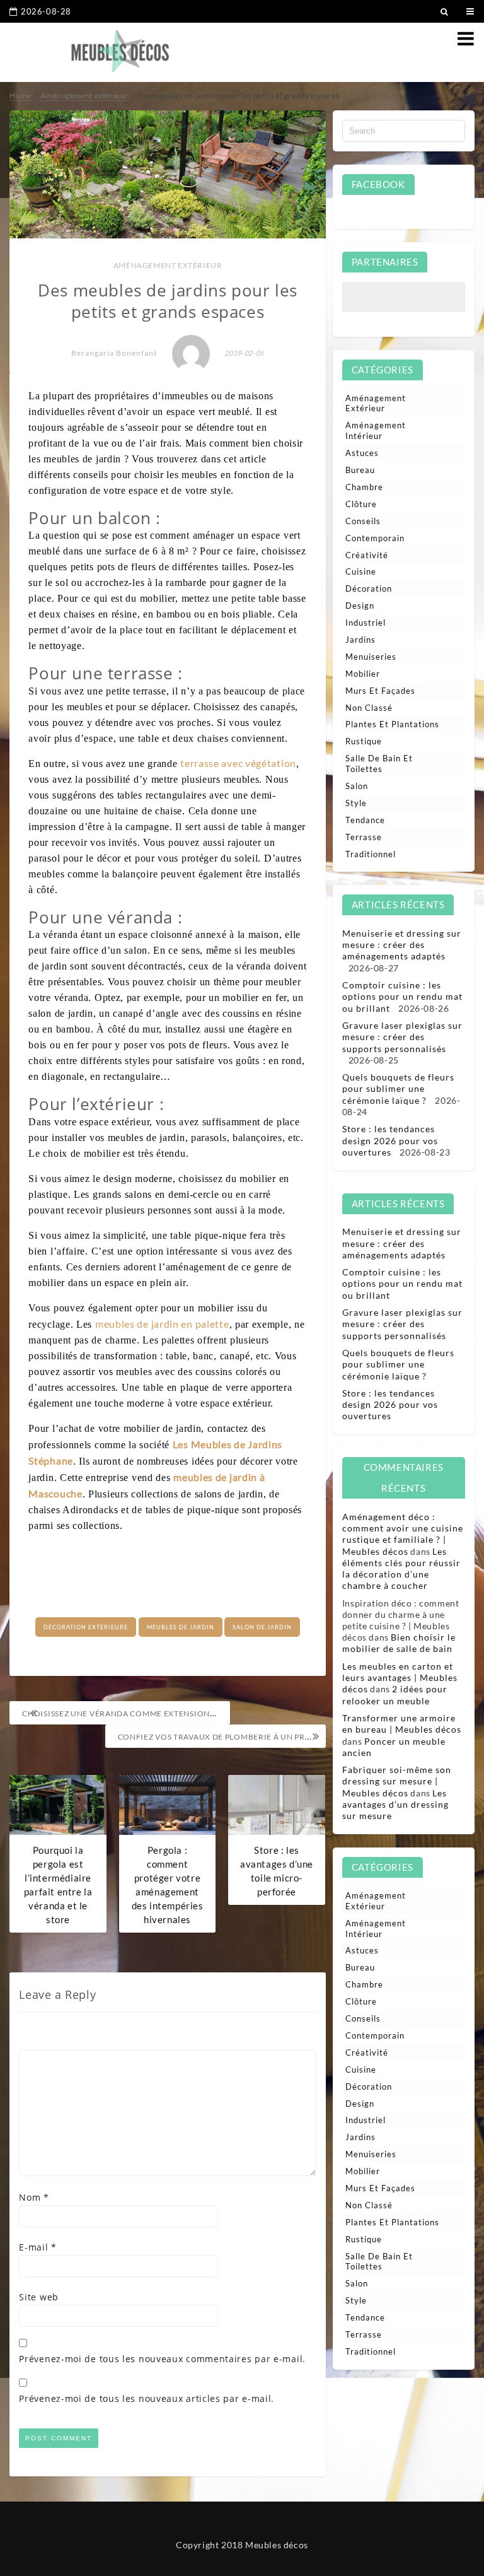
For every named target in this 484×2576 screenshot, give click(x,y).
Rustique (364, 741)
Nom (34, 2197)
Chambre (364, 487)
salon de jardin (262, 1627)
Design (360, 606)
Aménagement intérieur (376, 430)
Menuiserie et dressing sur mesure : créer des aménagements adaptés (402, 945)
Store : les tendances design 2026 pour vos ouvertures (390, 1140)
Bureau (360, 470)
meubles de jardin (181, 1627)
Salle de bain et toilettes (379, 764)
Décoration (369, 588)
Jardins (360, 640)
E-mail (38, 2247)
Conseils (363, 521)
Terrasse (364, 837)
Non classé (369, 708)
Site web (39, 2297)
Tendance (365, 820)
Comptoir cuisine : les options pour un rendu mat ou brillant (402, 996)
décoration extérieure (86, 1627)
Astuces (362, 453)
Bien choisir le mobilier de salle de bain (399, 1643)
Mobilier (363, 674)
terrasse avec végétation (238, 763)
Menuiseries (371, 657)
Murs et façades (380, 691)
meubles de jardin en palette (162, 1324)
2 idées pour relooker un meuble (395, 1695)
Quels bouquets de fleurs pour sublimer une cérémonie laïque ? (398, 1088)
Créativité (367, 555)
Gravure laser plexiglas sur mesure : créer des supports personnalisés (402, 1037)
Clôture (361, 504)
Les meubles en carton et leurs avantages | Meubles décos (400, 1677)
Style (356, 803)
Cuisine (361, 571)
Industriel (366, 623)
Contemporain (375, 538)
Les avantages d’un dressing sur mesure (395, 1804)
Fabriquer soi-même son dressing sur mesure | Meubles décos (397, 1781)
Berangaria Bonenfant (114, 353)
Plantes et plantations (392, 724)
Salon (357, 786)
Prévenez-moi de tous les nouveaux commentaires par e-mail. (162, 2359)
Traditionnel (371, 854)
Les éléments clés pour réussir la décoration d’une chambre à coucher (401, 1569)
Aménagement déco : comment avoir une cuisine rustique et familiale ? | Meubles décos (403, 1534)
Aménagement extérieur (168, 265)
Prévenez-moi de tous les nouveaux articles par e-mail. (147, 2398)
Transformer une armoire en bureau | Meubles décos (402, 1724)
